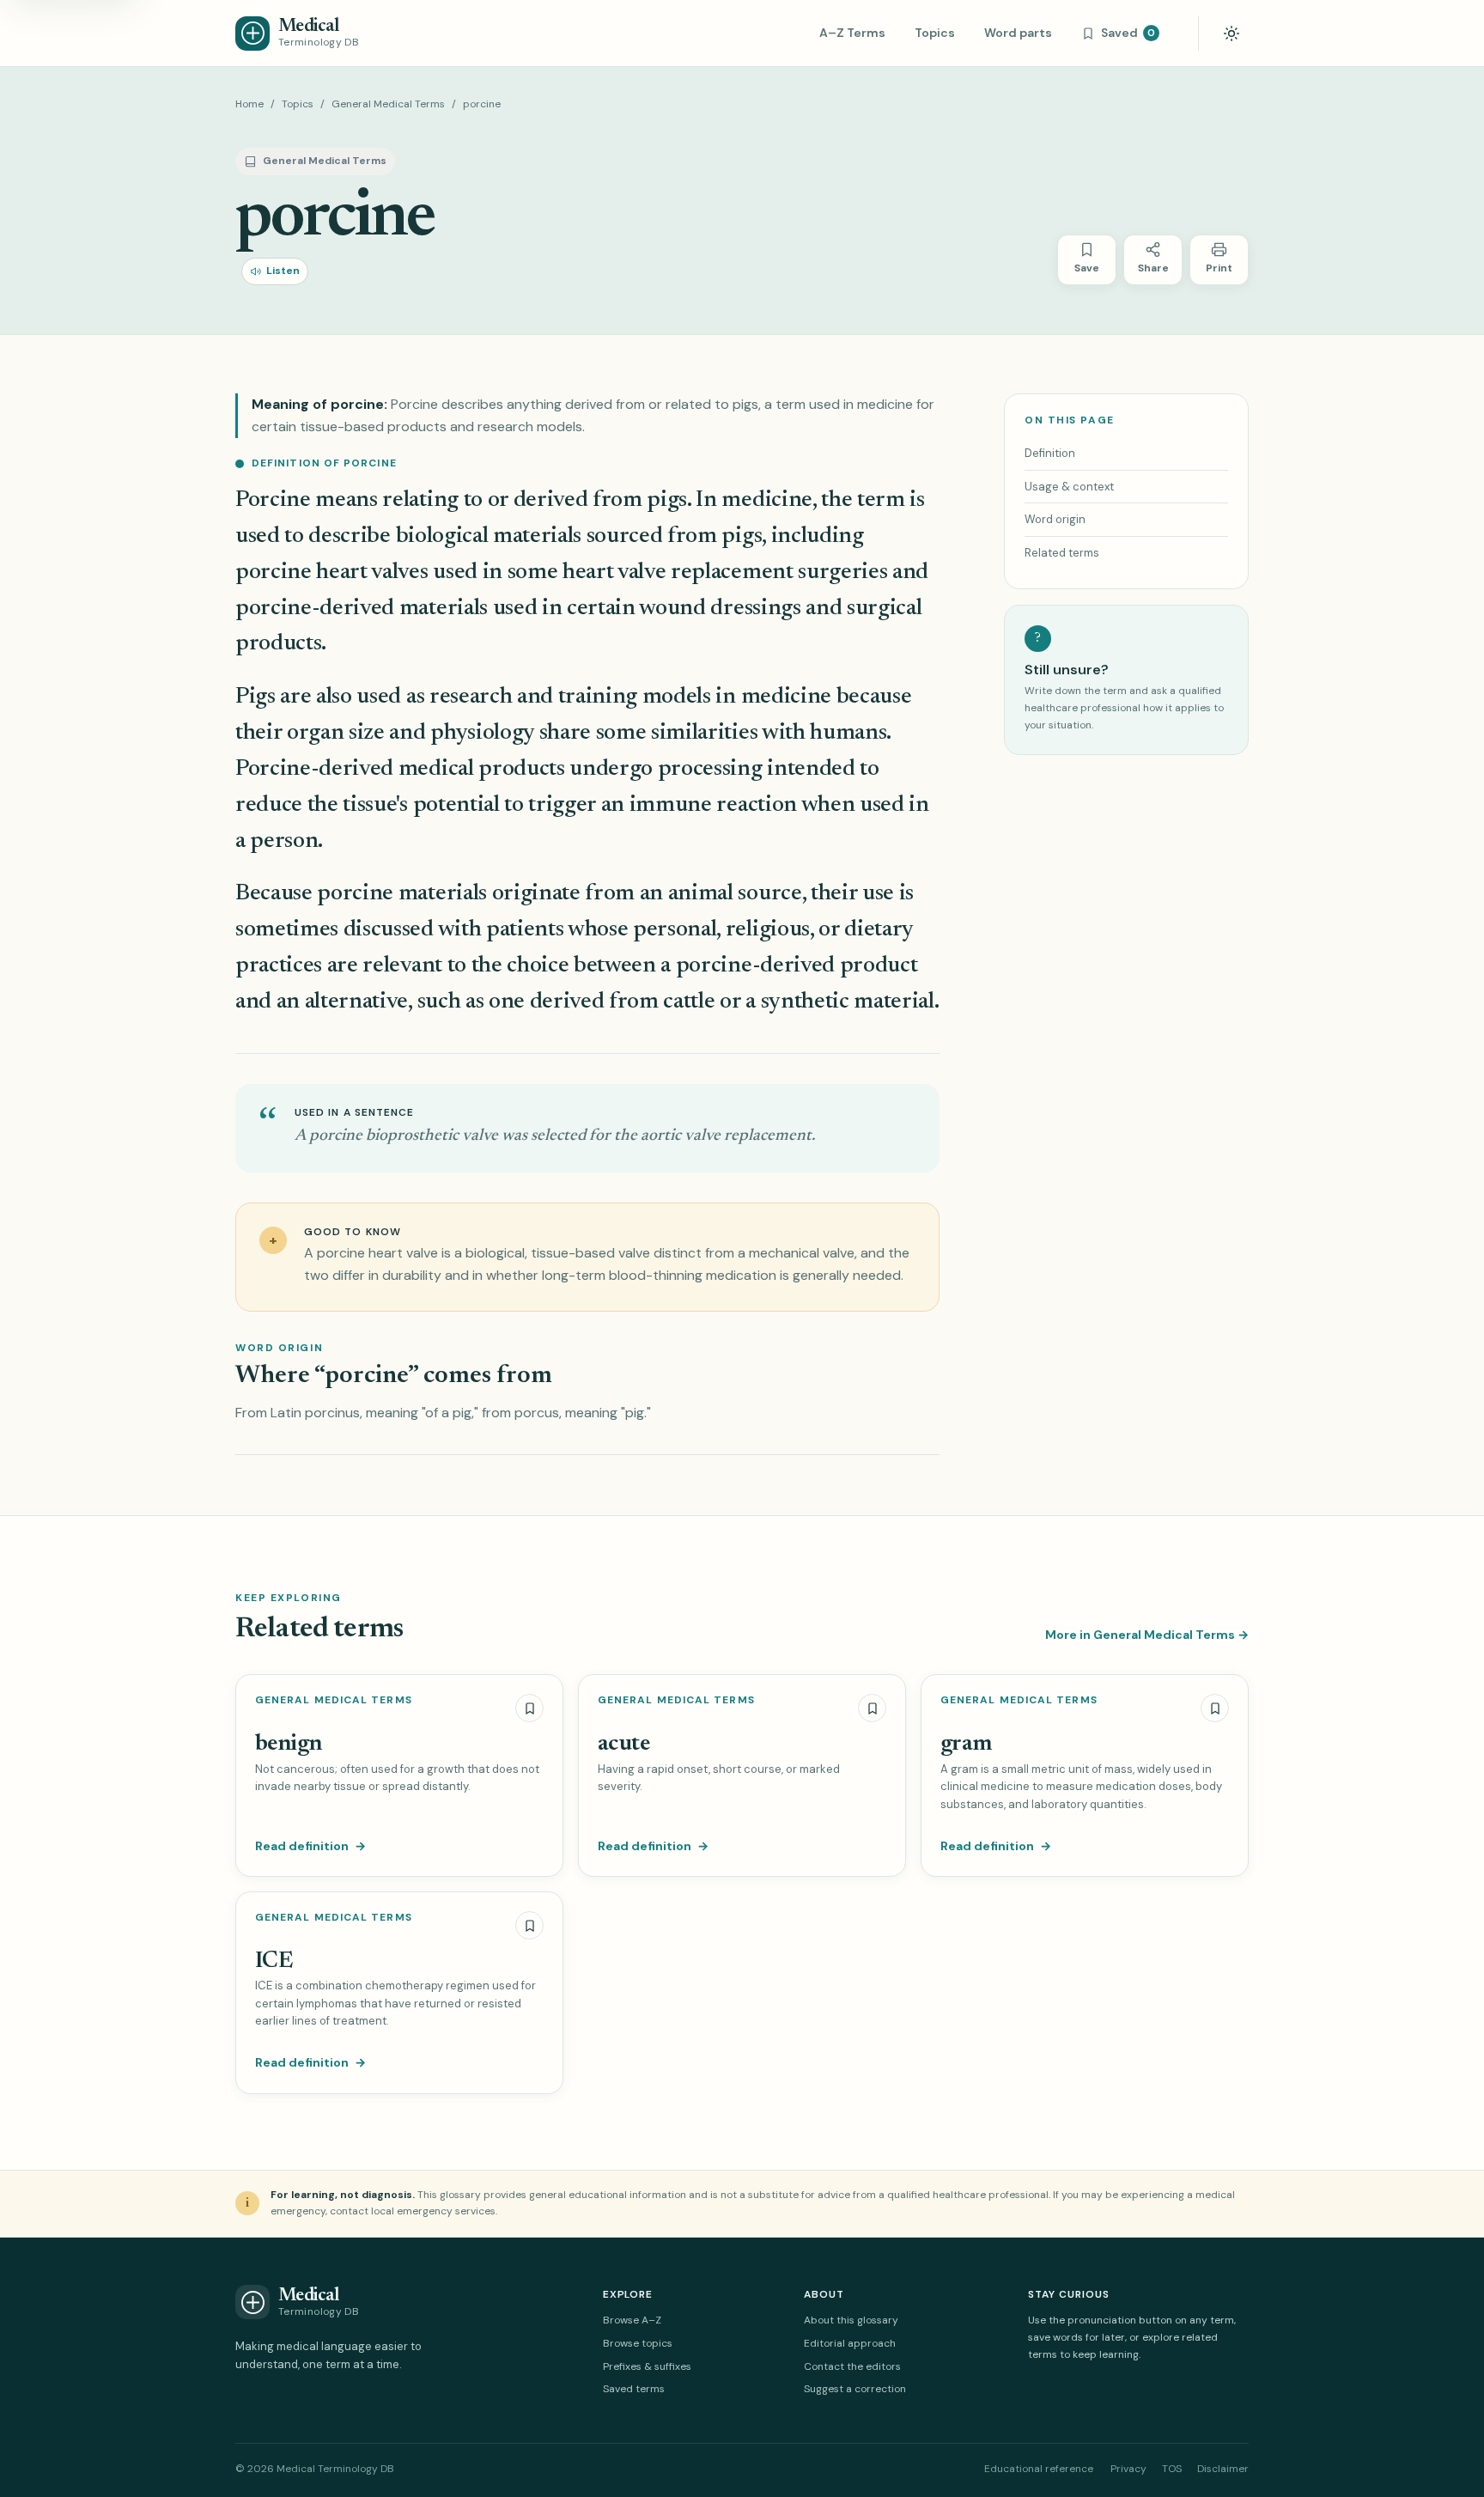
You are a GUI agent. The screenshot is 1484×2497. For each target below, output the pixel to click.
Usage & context (1069, 487)
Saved (1128, 33)
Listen (283, 271)
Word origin (1055, 519)
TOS (1172, 2469)
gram (966, 1744)
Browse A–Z (632, 2320)
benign (289, 1744)
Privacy (1128, 2469)
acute (623, 1744)
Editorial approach (850, 2343)
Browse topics (638, 2343)
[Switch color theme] (1232, 33)
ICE (274, 1961)
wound (672, 609)
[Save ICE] (529, 1925)
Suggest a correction (855, 2389)
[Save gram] (1215, 1708)
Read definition (310, 1846)
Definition (1050, 453)
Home (249, 104)
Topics (935, 33)
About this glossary (851, 2320)
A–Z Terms (852, 33)
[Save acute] (872, 1708)
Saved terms (634, 2389)
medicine (766, 500)
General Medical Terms (388, 104)
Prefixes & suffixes (647, 2366)
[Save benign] (529, 1708)
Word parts (1018, 33)
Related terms (1062, 553)
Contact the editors (852, 2366)
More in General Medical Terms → (1147, 1635)
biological (442, 536)
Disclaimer (1223, 2469)
